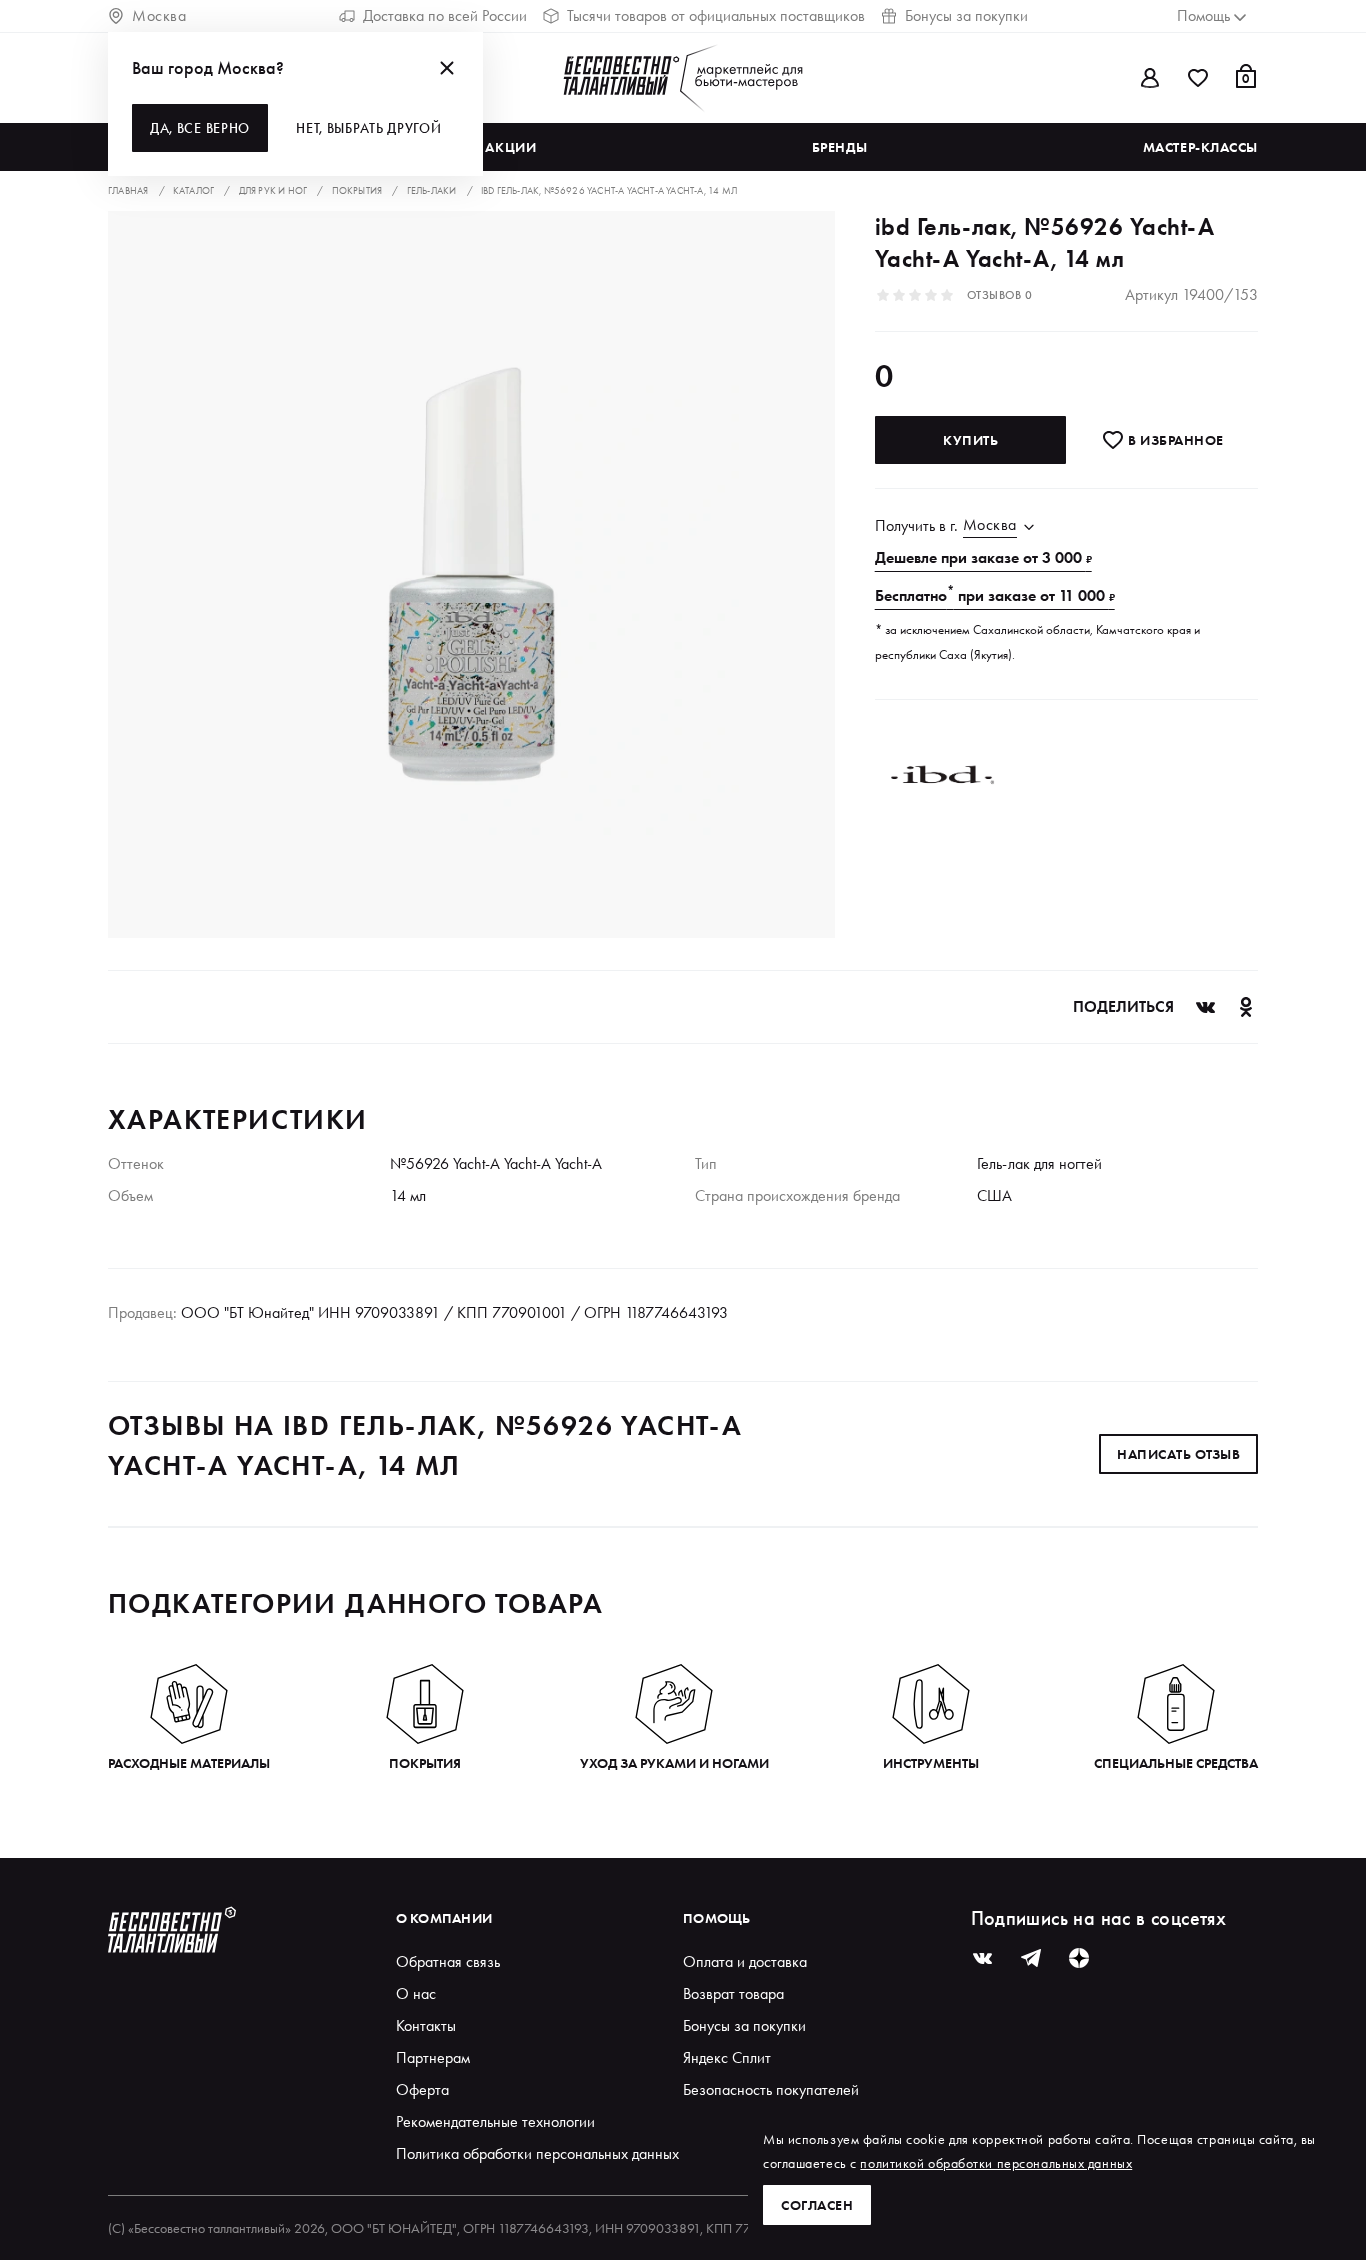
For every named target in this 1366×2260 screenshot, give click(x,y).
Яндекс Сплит (727, 2057)
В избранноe (1174, 440)
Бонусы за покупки (966, 15)
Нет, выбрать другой (368, 128)
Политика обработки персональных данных (537, 2153)
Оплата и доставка (745, 1961)
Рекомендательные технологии (495, 2121)
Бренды (839, 147)
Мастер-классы (1200, 147)
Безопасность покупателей (771, 2089)
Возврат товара (733, 1993)
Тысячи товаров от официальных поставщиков (716, 15)
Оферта (422, 2089)
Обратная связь (448, 1961)
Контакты (426, 2025)
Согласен (817, 2205)
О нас (416, 1993)
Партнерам (433, 2057)
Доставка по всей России (445, 15)
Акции (510, 147)
